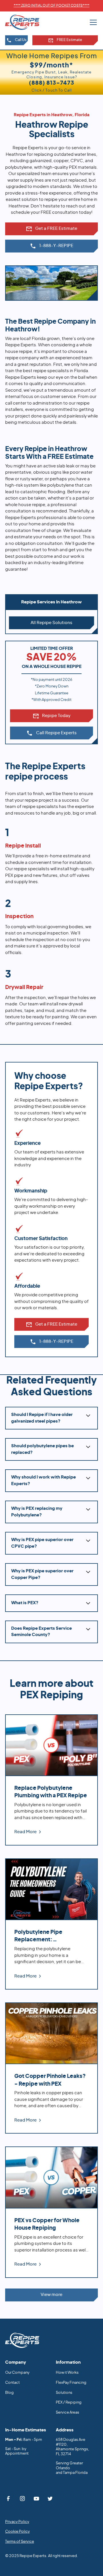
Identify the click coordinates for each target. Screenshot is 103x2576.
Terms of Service (20, 2542)
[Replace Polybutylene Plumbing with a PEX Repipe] (51, 1780)
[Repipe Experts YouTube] (36, 2499)
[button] (92, 22)
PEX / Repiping (69, 2403)
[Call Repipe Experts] (51, 246)
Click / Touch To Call (52, 86)
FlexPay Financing (71, 2383)
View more (51, 2295)
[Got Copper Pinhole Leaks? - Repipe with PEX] (51, 2068)
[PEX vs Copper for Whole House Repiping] (51, 2212)
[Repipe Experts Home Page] (22, 2340)
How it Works (67, 2373)
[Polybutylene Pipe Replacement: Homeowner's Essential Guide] (51, 1924)
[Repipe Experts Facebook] (9, 2499)
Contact (12, 2383)
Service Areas (68, 2413)
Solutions (64, 2393)
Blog (9, 2393)
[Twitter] (50, 2499)
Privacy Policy (17, 2522)
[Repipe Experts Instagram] (22, 2499)
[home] (27, 22)
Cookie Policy (17, 2532)
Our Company (17, 2373)
